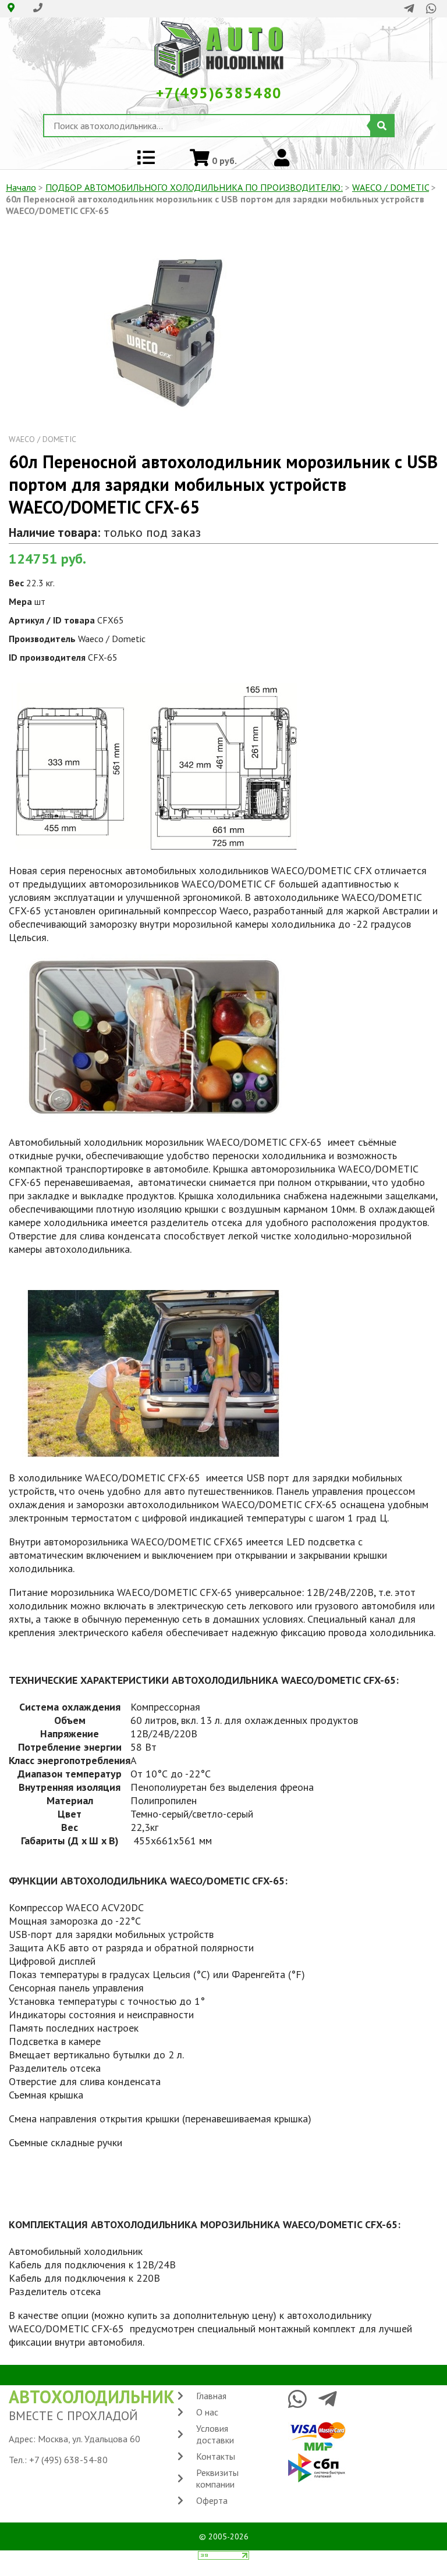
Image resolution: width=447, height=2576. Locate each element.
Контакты (216, 2456)
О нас (207, 2412)
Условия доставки (215, 2434)
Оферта (212, 2500)
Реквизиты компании (217, 2478)
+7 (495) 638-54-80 (68, 2460)
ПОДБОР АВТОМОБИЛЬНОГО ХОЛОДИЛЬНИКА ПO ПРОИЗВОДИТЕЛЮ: (194, 187)
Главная (211, 2396)
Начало (21, 187)
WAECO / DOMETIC (391, 187)
